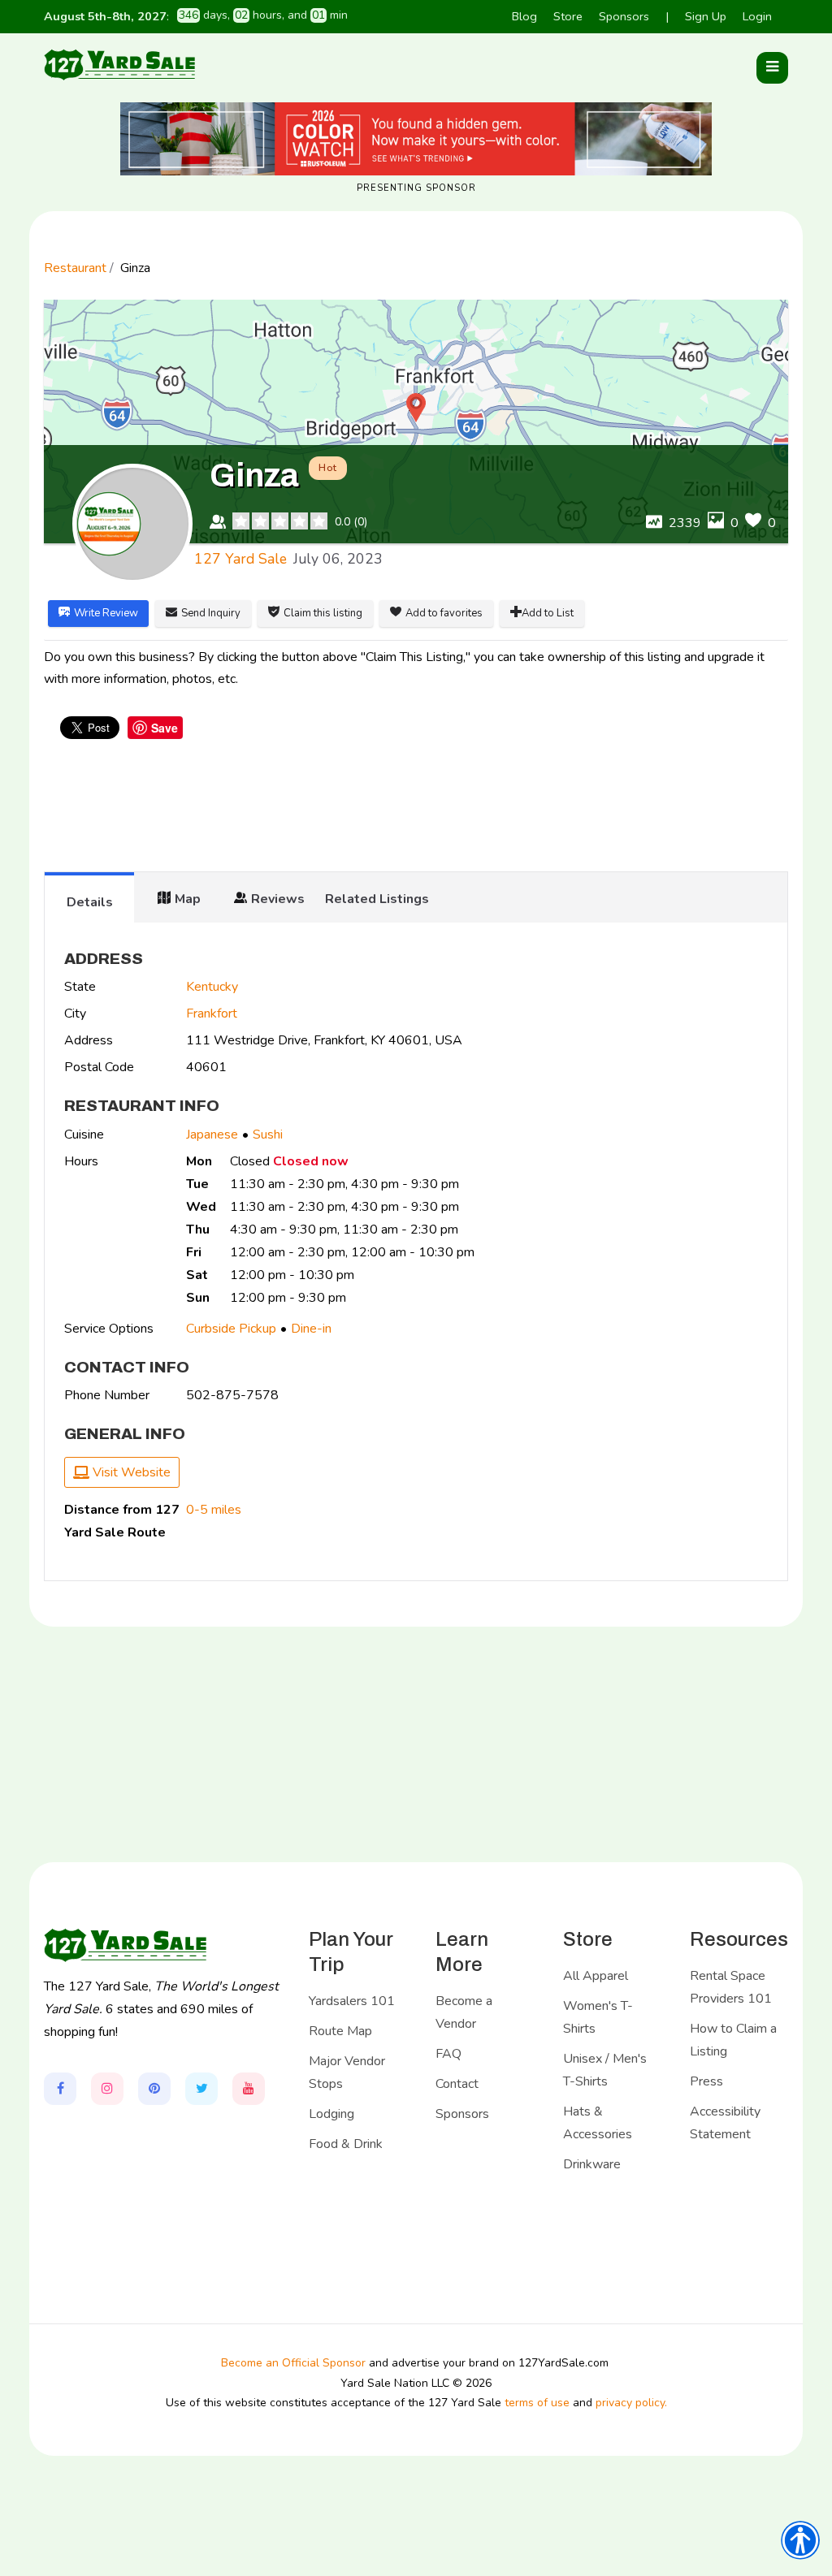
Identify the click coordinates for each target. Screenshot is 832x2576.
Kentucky (212, 987)
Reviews (278, 899)
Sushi (268, 1135)
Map (188, 899)
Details (90, 902)
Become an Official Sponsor (293, 2363)
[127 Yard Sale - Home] (119, 64)
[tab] (89, 897)
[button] (772, 68)
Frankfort (212, 1014)
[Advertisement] (416, 807)
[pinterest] (154, 2089)
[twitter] (201, 2089)
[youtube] (249, 2089)
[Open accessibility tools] (800, 2540)
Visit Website (130, 1472)
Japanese (212, 1135)
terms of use (537, 2403)
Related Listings (377, 899)
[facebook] (60, 2089)
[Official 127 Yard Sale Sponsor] (416, 139)
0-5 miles (214, 1510)
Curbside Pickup (231, 1329)
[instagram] (107, 2089)
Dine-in (311, 1329)
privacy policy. (631, 2403)
